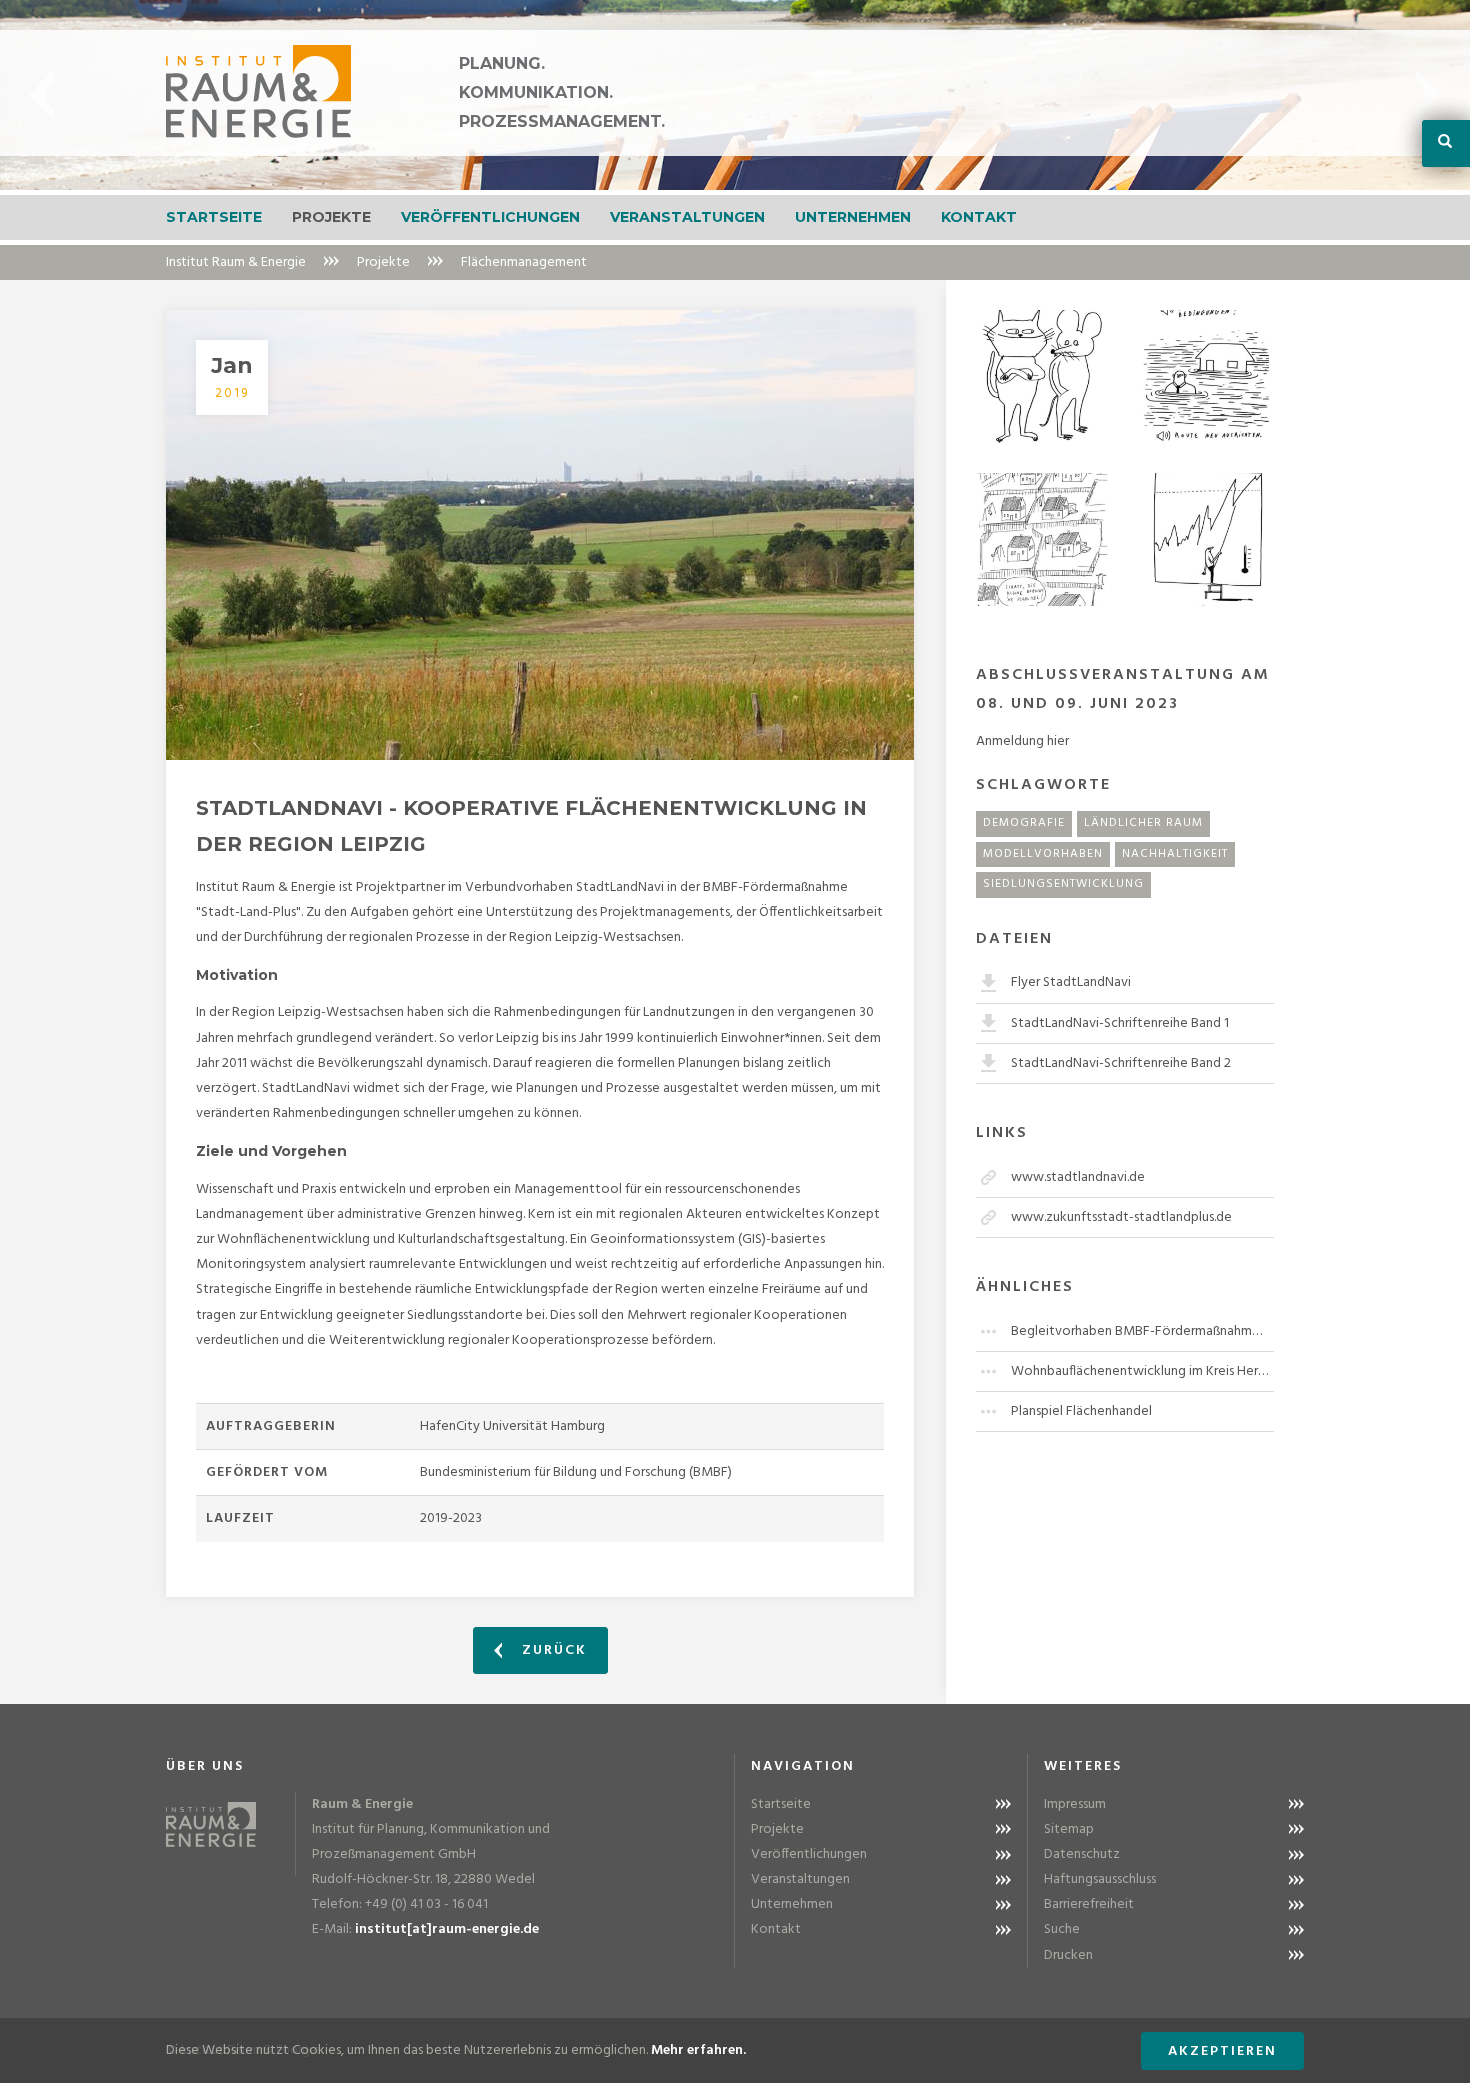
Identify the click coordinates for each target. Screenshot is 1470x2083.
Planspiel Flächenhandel (1081, 1411)
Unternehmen (853, 217)
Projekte (331, 217)
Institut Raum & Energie (236, 262)
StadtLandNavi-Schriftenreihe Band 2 (1121, 1063)
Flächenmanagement (524, 262)
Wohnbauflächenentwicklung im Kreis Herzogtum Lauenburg (1142, 1371)
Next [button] (1428, 95)
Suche (1062, 1929)
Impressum (1075, 1804)
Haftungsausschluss (1100, 1879)
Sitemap (1069, 1829)
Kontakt (979, 217)
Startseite (214, 217)
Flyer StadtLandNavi (1071, 982)
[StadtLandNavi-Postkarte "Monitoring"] (1207, 539)
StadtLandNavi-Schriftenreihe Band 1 (1120, 1023)
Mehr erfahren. (698, 2050)
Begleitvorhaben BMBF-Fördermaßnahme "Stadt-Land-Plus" (1142, 1331)
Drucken (1068, 1955)
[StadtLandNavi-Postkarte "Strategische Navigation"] (1207, 376)
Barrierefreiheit (1089, 1904)
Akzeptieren (1222, 2051)
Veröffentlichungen (490, 217)
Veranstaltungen (687, 217)
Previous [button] (41, 95)
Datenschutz (1082, 1854)
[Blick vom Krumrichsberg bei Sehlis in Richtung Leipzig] (540, 535)
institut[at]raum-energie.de (447, 1929)
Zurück (552, 1650)
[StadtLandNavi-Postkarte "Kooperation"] (1042, 376)
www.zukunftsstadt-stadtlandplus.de (1121, 1217)
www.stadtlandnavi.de (1078, 1177)
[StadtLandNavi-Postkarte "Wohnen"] (1042, 539)
